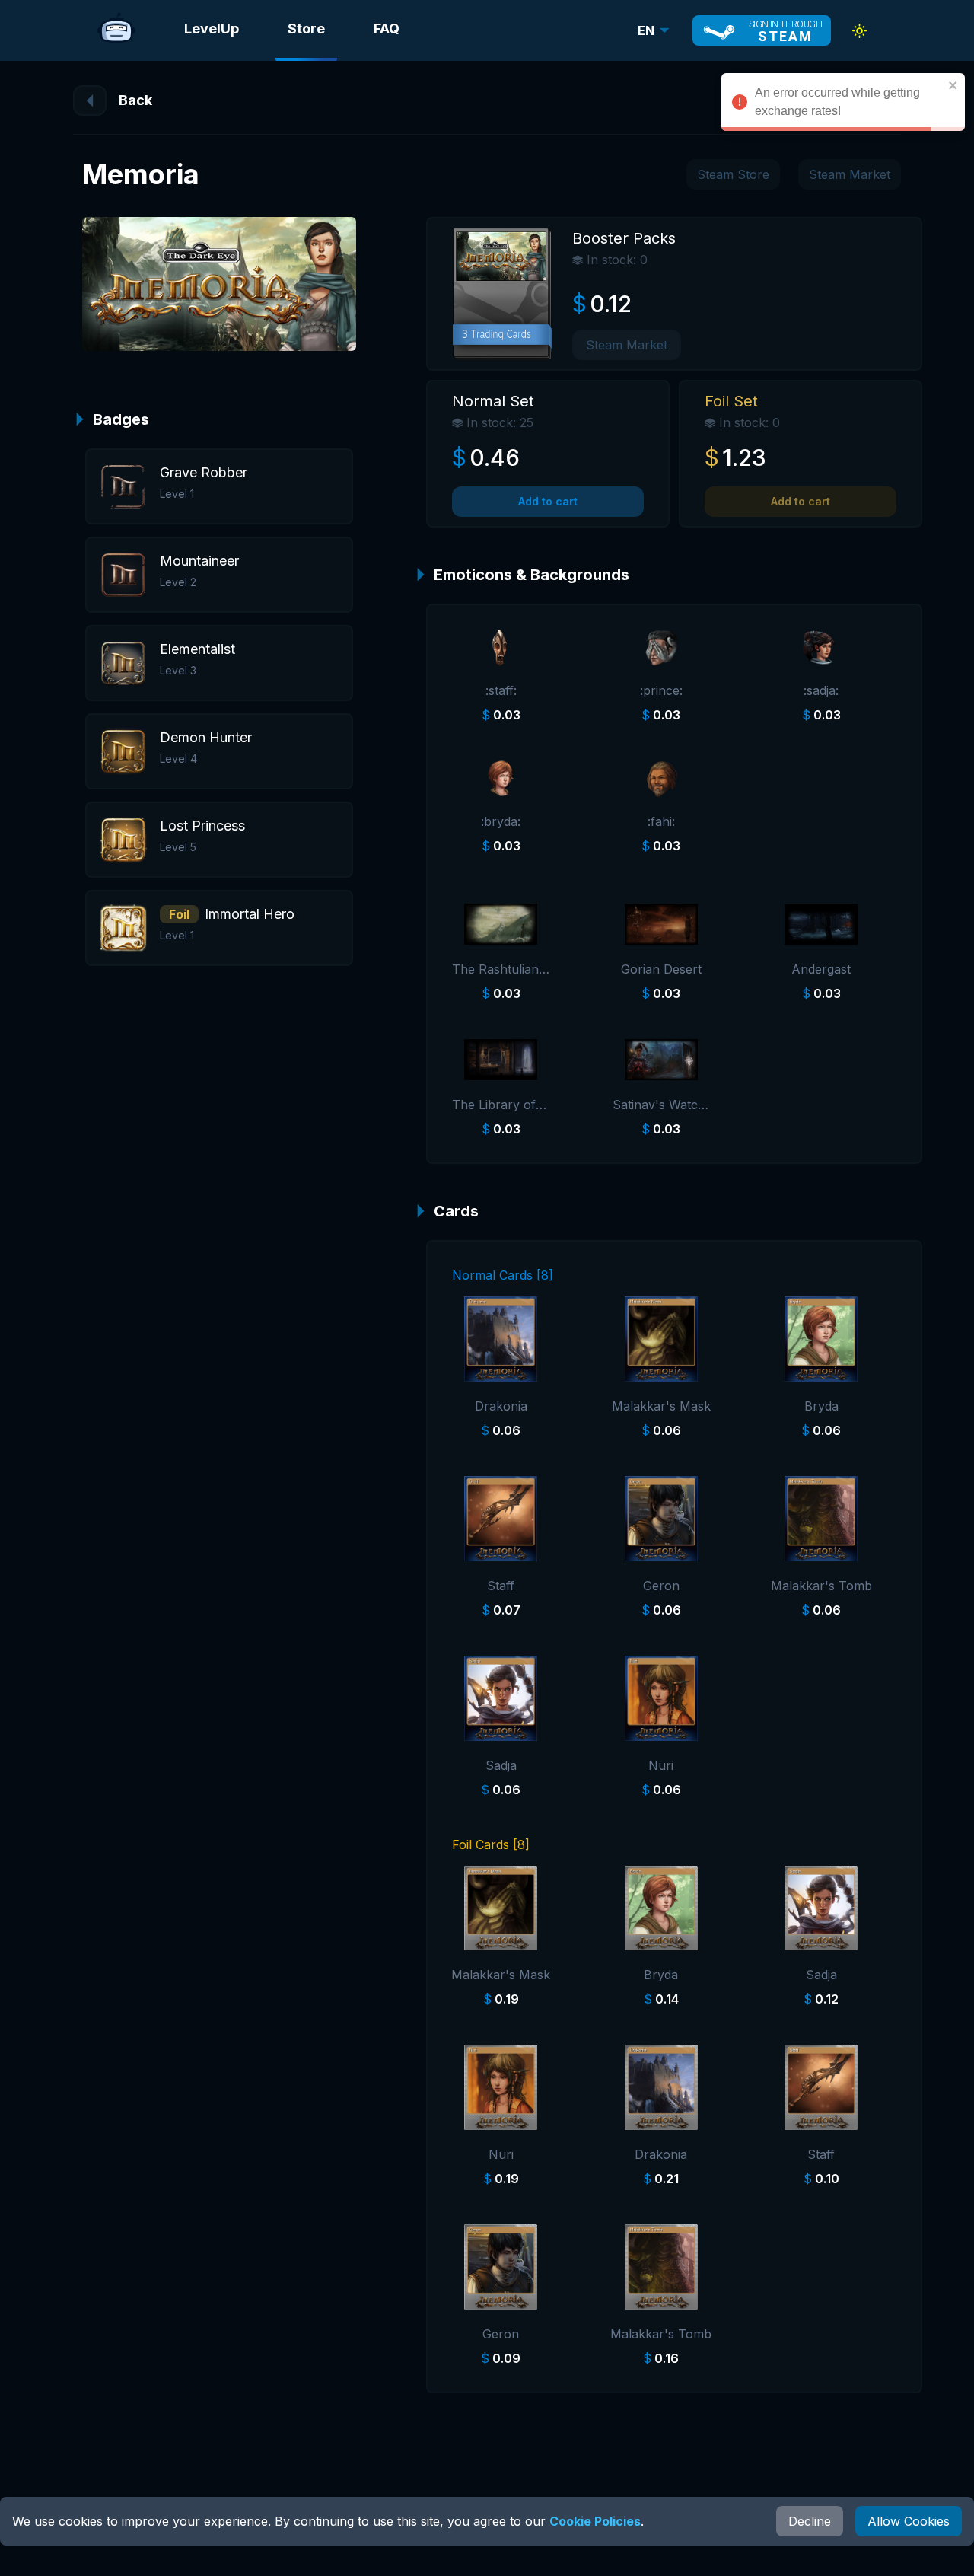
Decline (810, 2521)
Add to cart (548, 501)
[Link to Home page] (116, 30)
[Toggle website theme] (860, 31)
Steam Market (850, 174)
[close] (953, 85)
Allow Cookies (909, 2521)
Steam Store (733, 174)
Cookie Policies (595, 2521)
